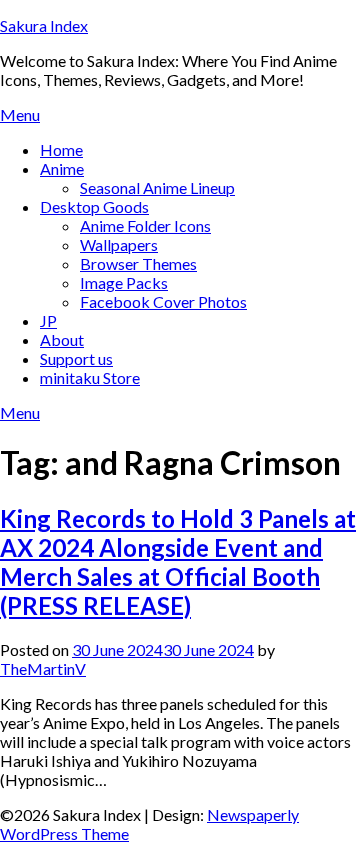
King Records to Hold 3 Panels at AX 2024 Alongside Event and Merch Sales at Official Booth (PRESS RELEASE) (178, 562)
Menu (20, 114)
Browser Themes (138, 263)
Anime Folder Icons (145, 225)
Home (61, 149)
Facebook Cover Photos (163, 301)
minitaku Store (90, 377)
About (62, 339)
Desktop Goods (94, 206)
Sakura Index (44, 25)
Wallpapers (119, 244)
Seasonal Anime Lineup (157, 187)
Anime (62, 168)
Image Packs (124, 282)
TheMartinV (43, 668)
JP (48, 320)
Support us (76, 358)
